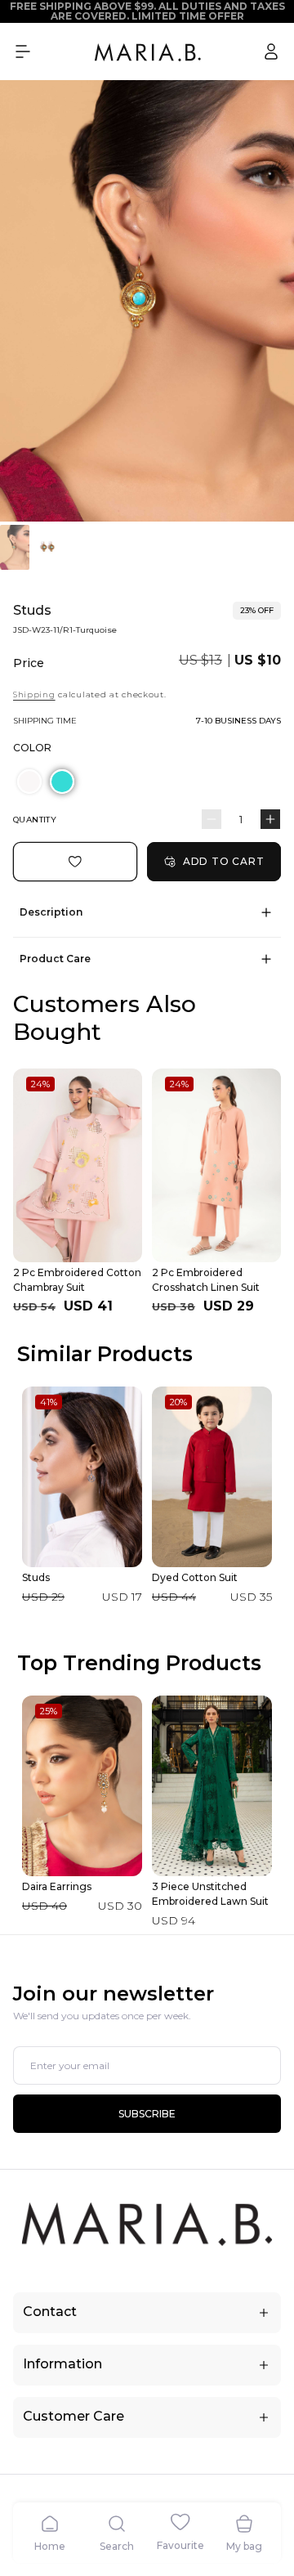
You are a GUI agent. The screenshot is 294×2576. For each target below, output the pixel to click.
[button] (23, 52)
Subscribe (147, 2114)
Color (32, 748)
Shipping (34, 694)
